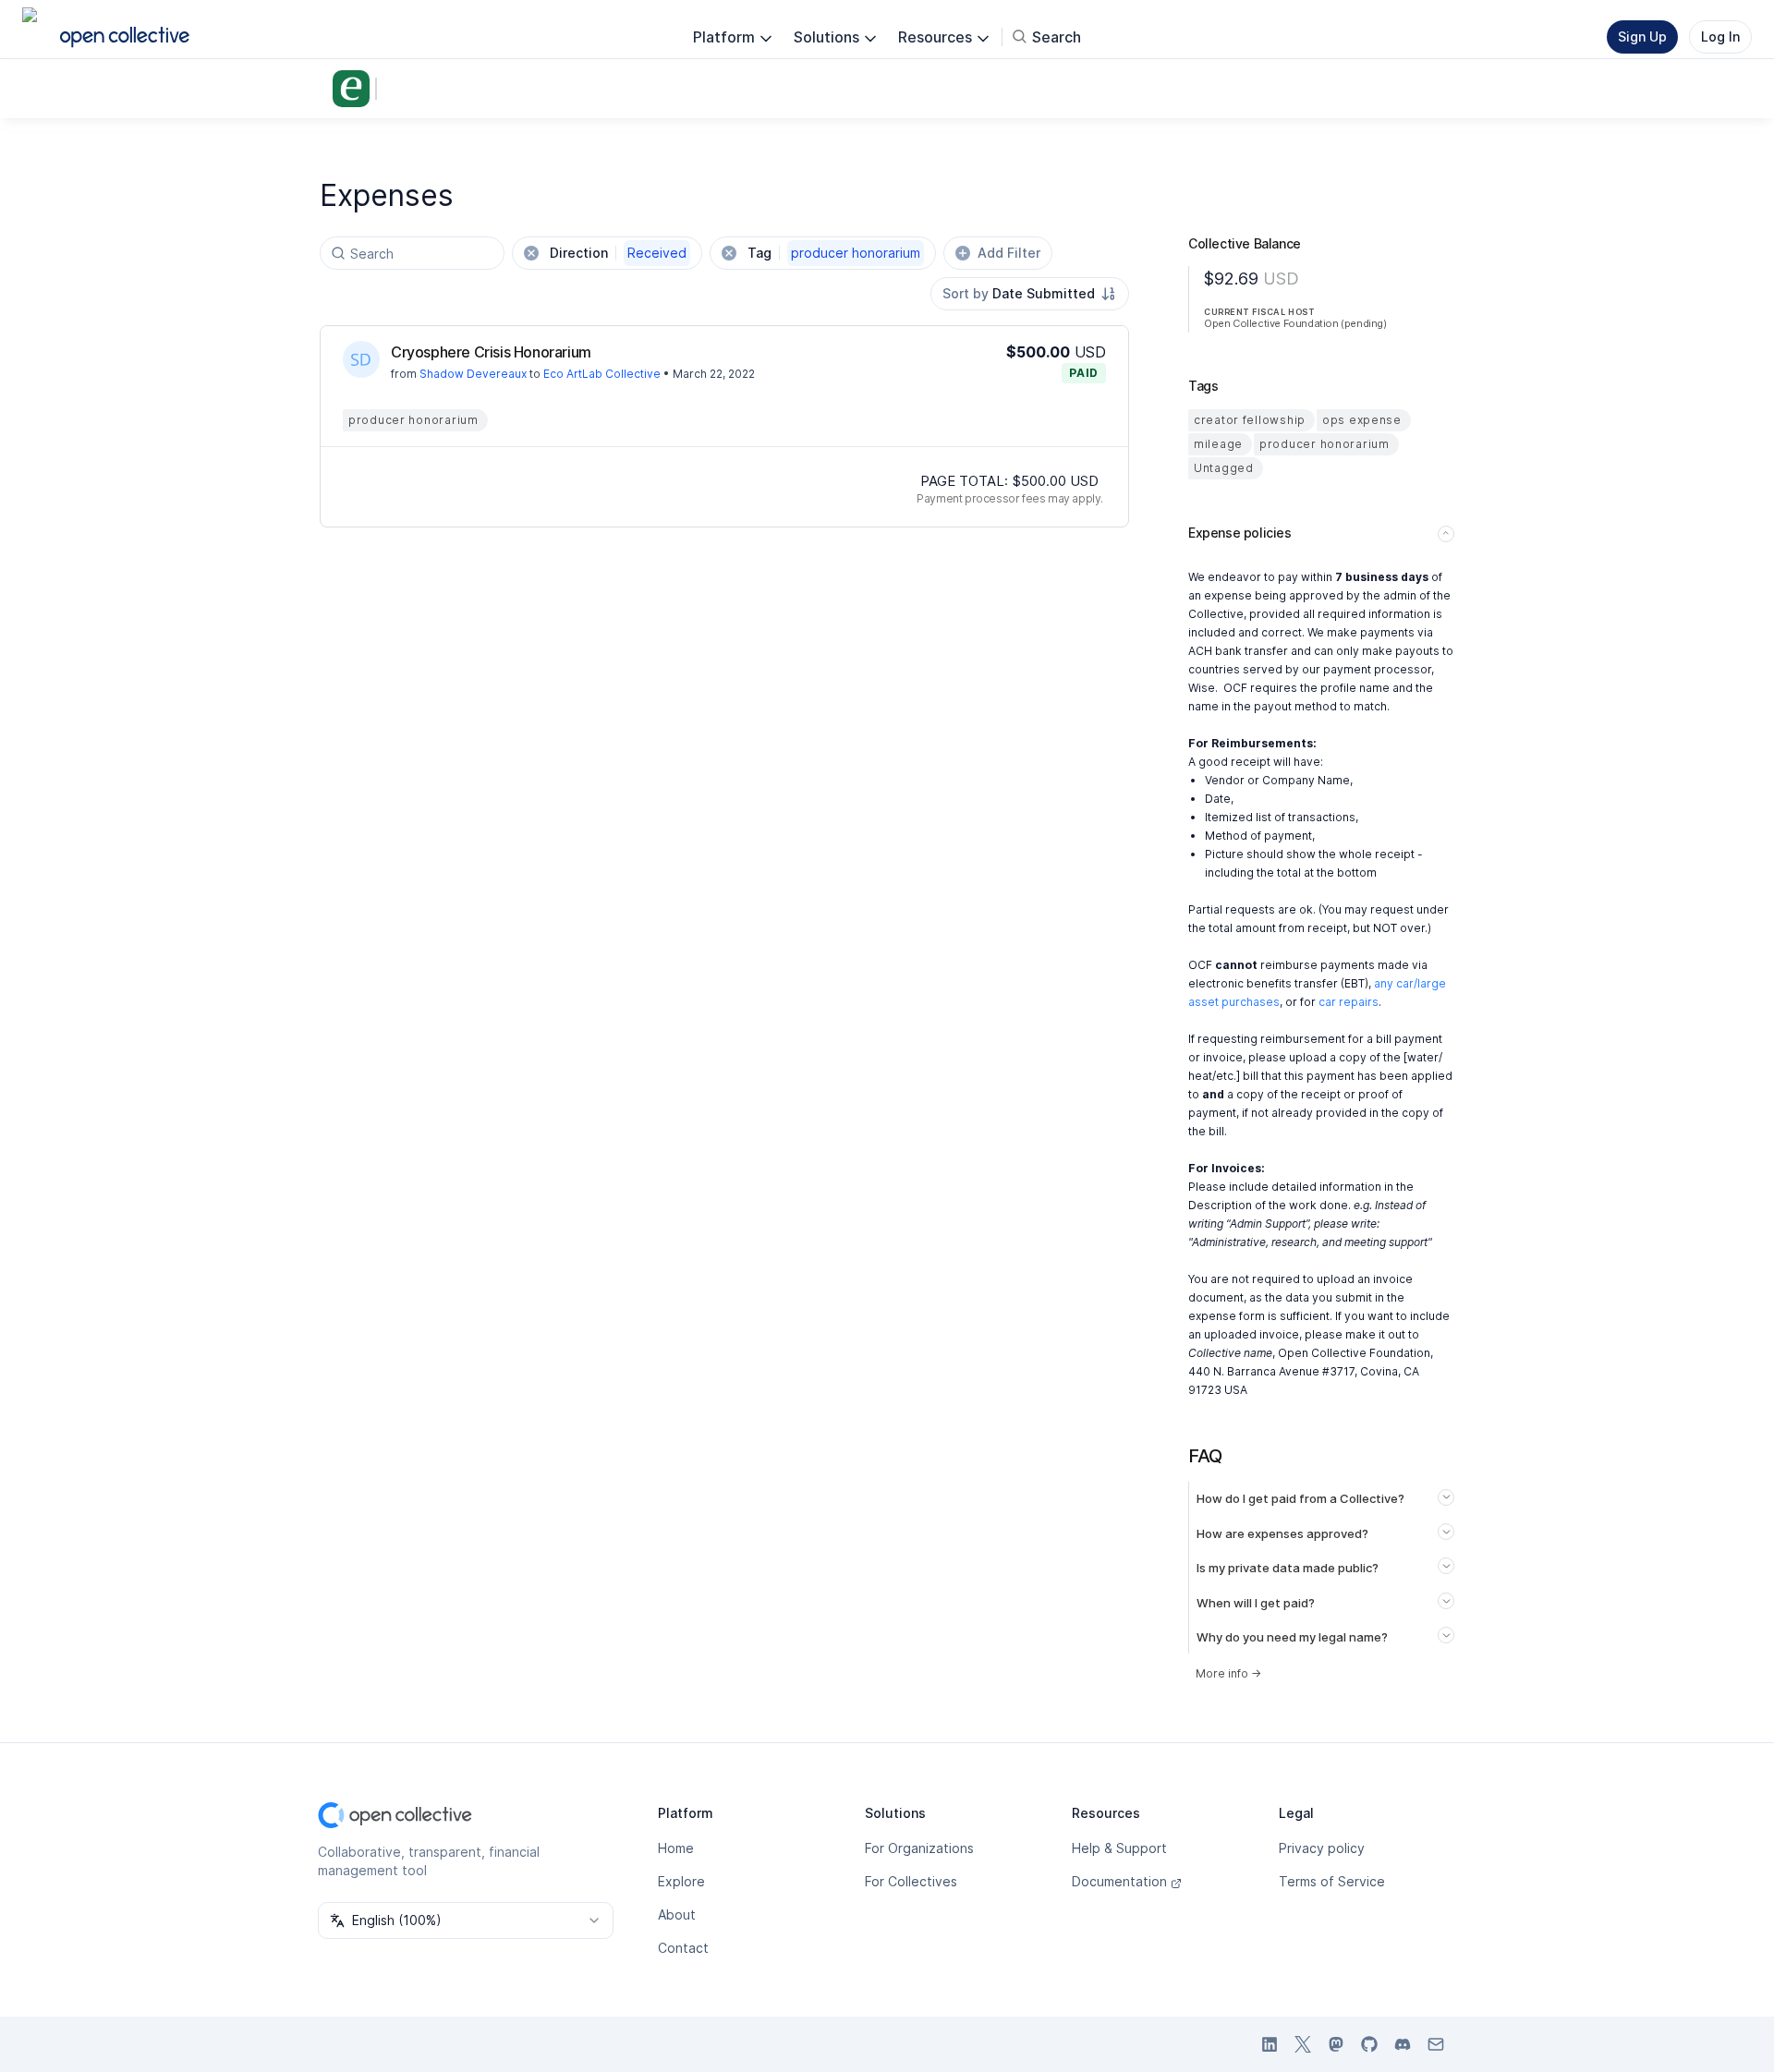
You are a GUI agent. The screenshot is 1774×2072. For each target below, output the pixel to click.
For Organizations (919, 1848)
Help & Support (1119, 1848)
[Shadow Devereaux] (361, 359)
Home (676, 1848)
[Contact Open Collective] (1436, 2044)
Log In (1720, 36)
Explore (681, 1881)
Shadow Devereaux (473, 374)
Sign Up (1642, 36)
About (677, 1914)
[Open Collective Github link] (1369, 2044)
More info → (1228, 1673)
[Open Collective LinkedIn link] (1270, 2044)
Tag (834, 253)
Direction (618, 253)
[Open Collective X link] (1303, 2044)
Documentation (1119, 1881)
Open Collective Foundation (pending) (1295, 323)
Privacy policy (1322, 1848)
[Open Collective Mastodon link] (1336, 2044)
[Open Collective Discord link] (1403, 2044)
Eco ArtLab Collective (602, 374)
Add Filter (1009, 253)
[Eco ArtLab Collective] (355, 89)
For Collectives (911, 1881)
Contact (683, 1948)
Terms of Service (1332, 1881)
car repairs (1349, 1002)
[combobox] (1030, 294)
